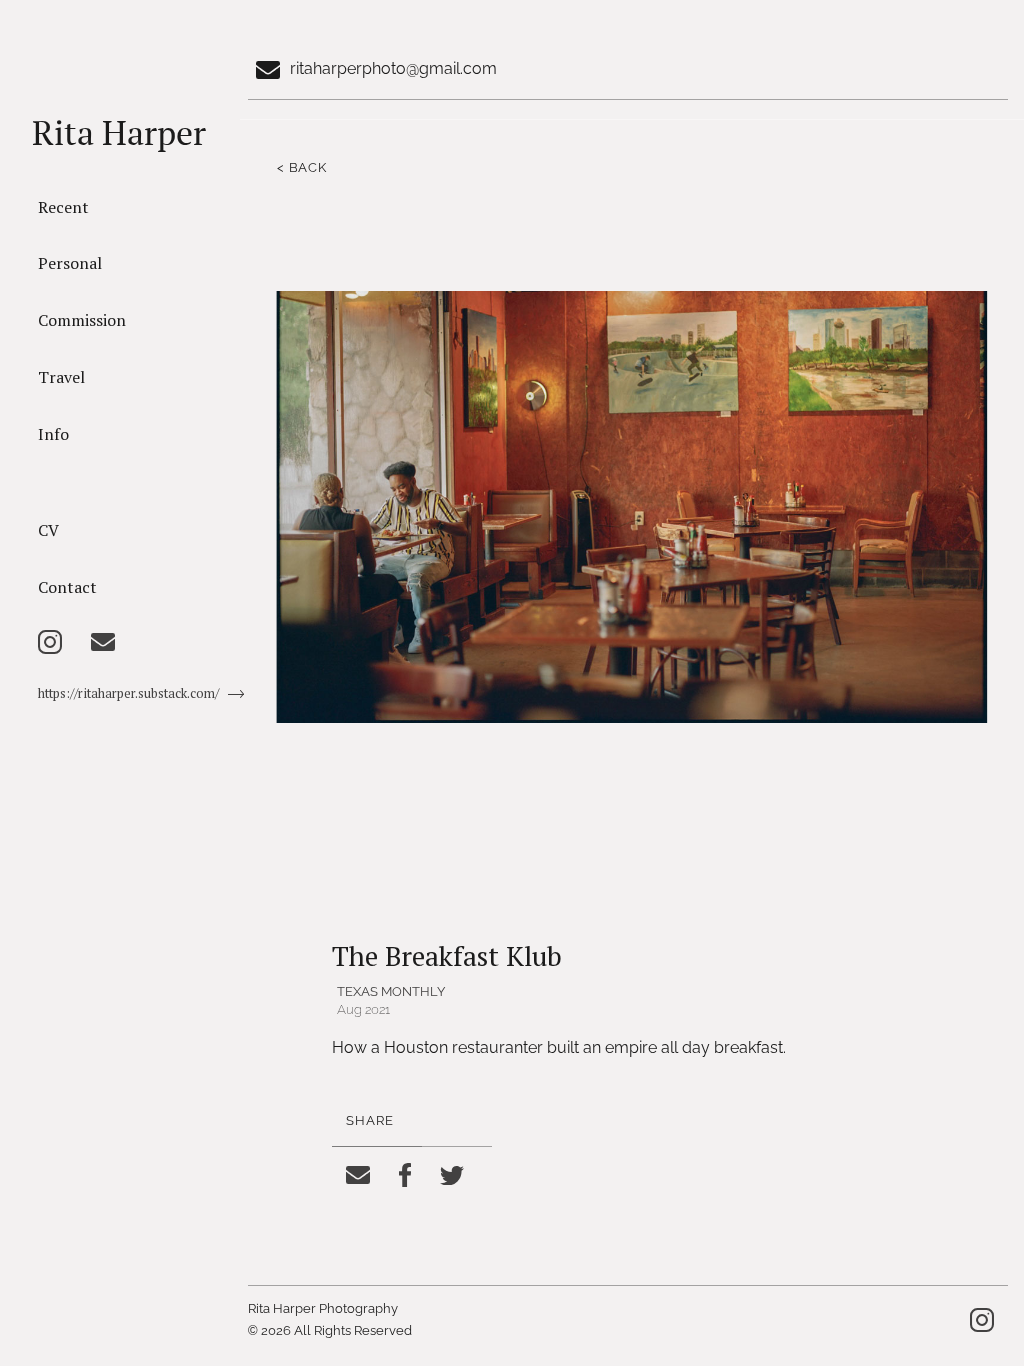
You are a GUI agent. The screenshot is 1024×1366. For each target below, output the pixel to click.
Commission (82, 320)
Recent (63, 207)
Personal (70, 263)
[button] (418, 557)
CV (48, 530)
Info (53, 434)
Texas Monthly (391, 991)
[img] (50, 642)
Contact (67, 587)
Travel (61, 377)
